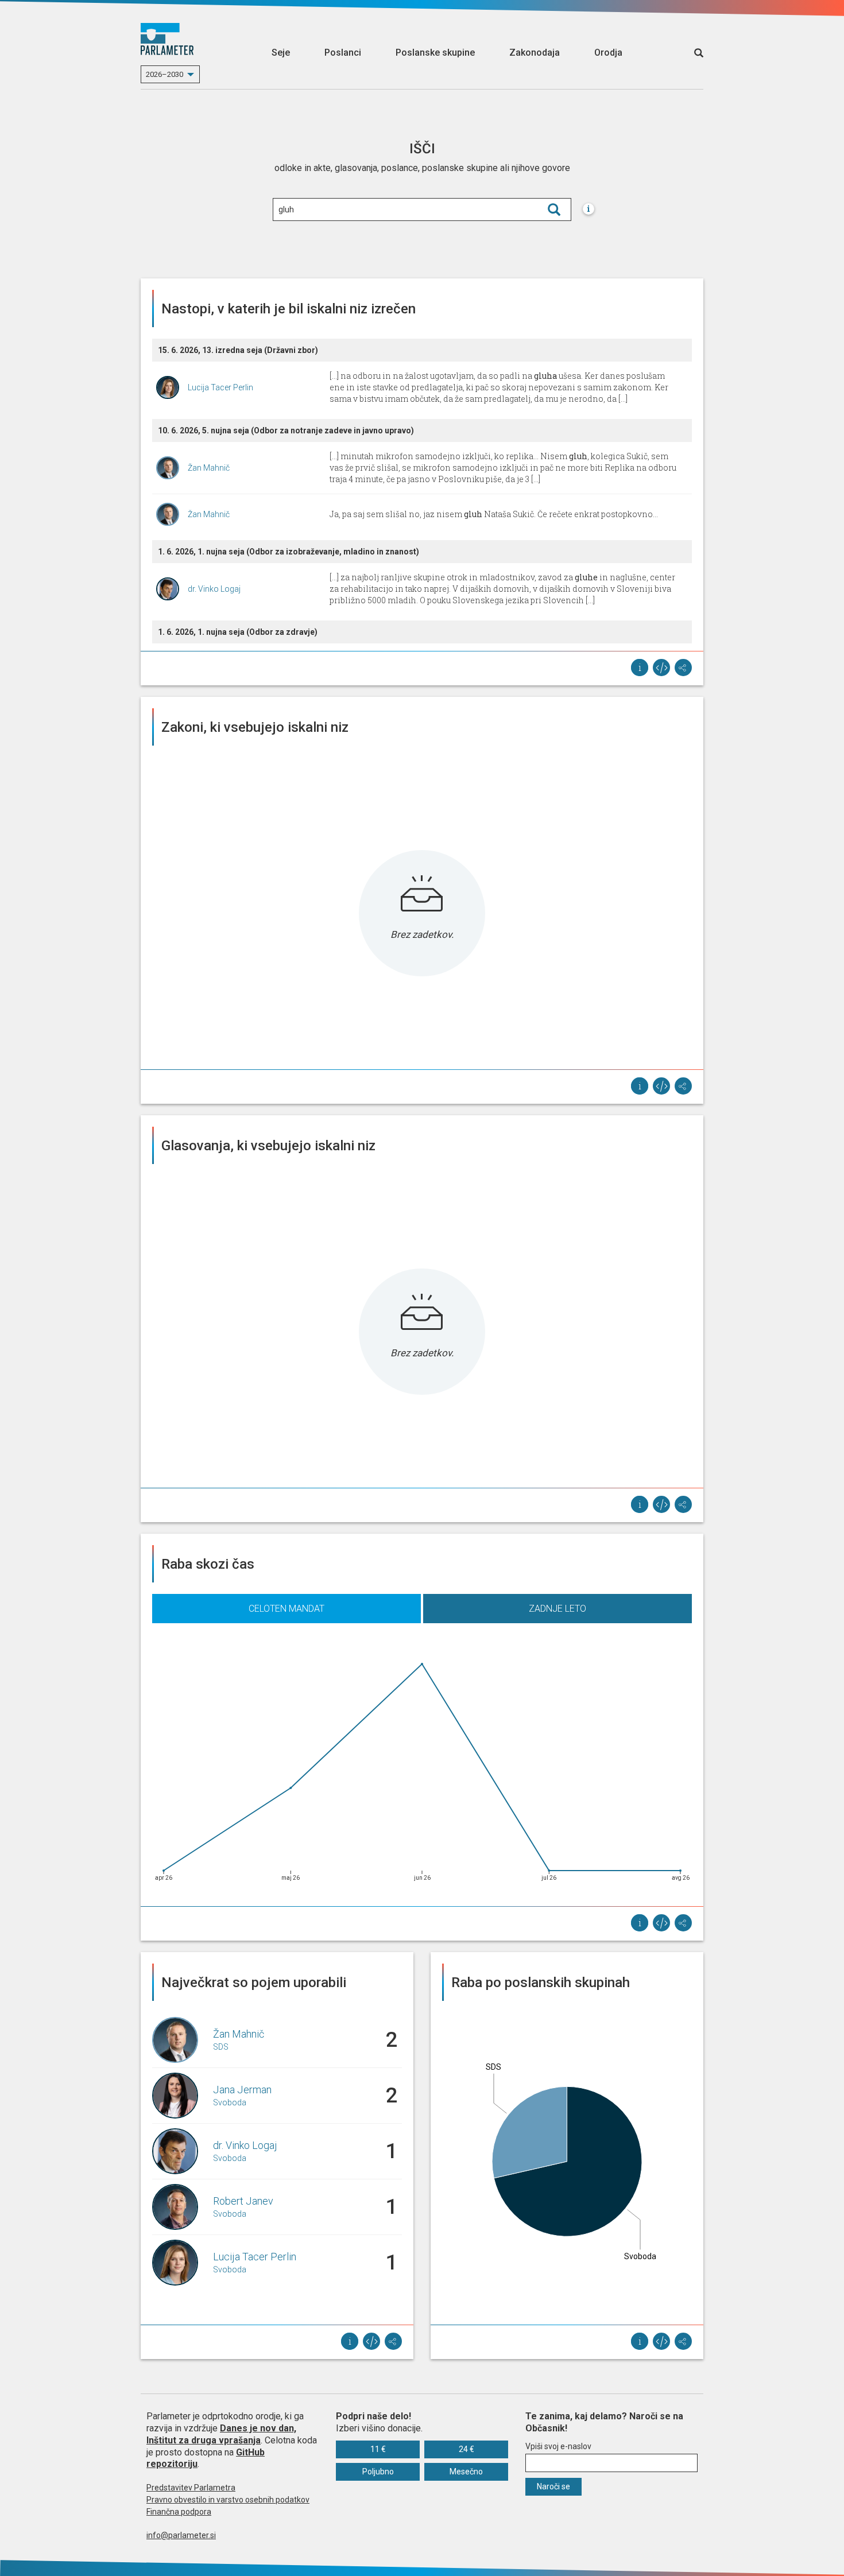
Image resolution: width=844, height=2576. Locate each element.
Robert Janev (243, 2201)
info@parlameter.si (181, 2535)
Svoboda (230, 2102)
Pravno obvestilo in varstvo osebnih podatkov (228, 2500)
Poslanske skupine (435, 53)
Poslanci (343, 53)
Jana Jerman (242, 2090)
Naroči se (553, 2486)
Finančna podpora (179, 2512)
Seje (281, 53)
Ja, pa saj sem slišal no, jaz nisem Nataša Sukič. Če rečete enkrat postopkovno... (494, 514)
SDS (221, 2047)
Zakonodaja (535, 53)
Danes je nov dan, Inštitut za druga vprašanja (221, 2434)
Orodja (608, 53)
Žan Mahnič (209, 468)
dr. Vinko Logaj (214, 589)
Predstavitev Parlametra (191, 2488)
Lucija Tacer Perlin (220, 387)
